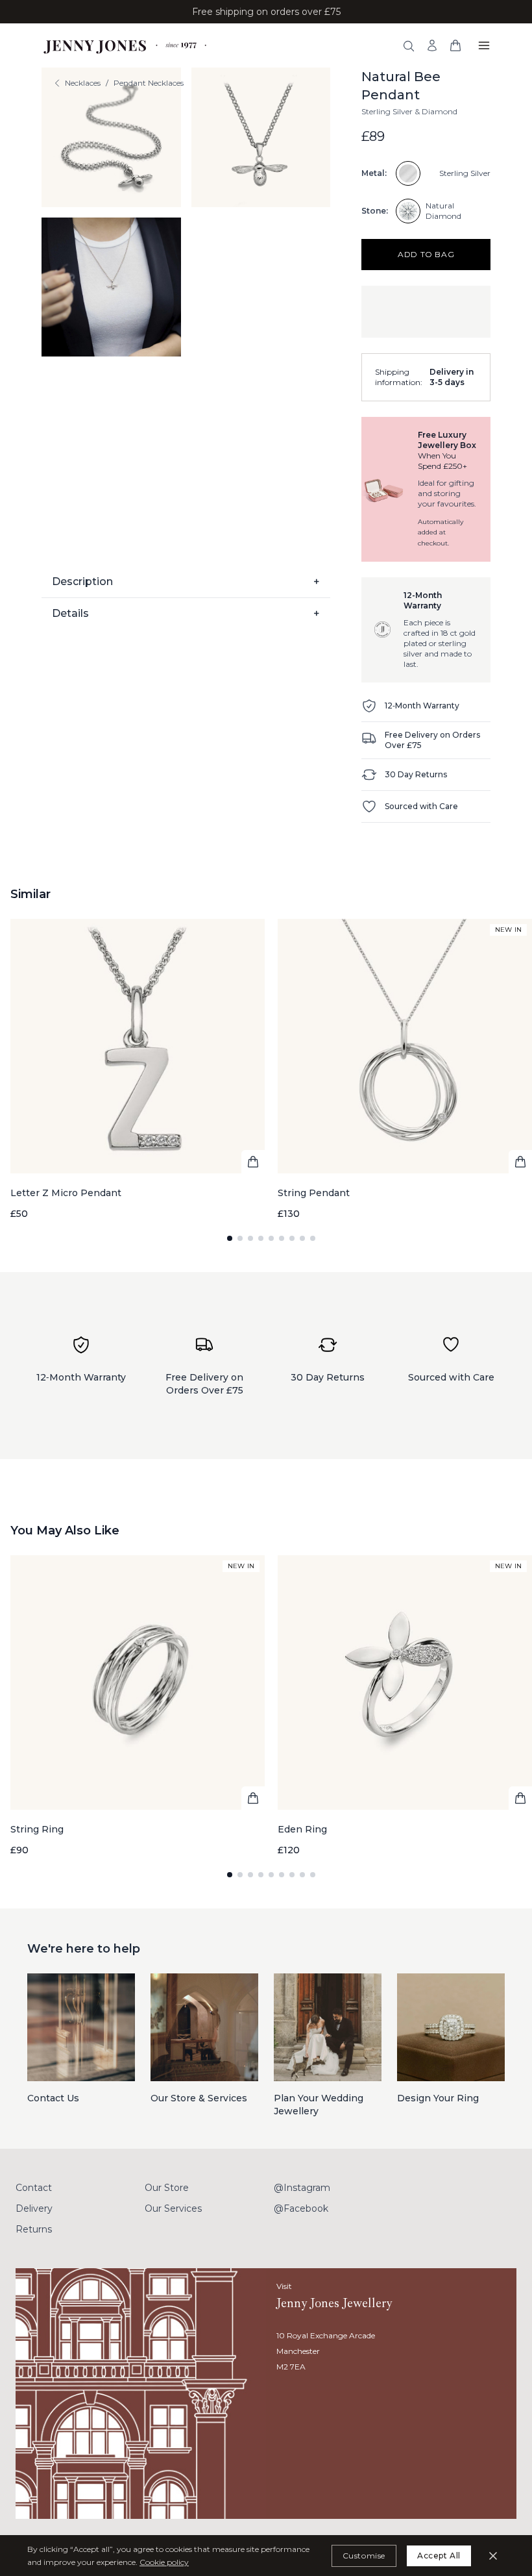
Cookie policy (164, 2562)
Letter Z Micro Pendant (66, 1193)
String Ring (37, 1829)
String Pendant (314, 1193)
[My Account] (432, 45)
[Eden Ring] (405, 1706)
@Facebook (301, 2208)
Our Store (167, 2188)
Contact (34, 2188)
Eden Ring (302, 1829)
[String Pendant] (405, 1069)
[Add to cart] (253, 1162)
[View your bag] (455, 45)
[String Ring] (138, 1706)
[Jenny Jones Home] (126, 45)
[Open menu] (484, 45)
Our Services (173, 2208)
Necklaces (83, 83)
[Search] (409, 46)
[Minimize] (493, 2556)
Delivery (34, 2208)
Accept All (439, 2556)
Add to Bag (426, 254)
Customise (364, 2556)
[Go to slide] (230, 1238)
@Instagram (302, 2188)
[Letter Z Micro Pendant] (138, 1069)
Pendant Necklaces (149, 83)
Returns (34, 2229)
